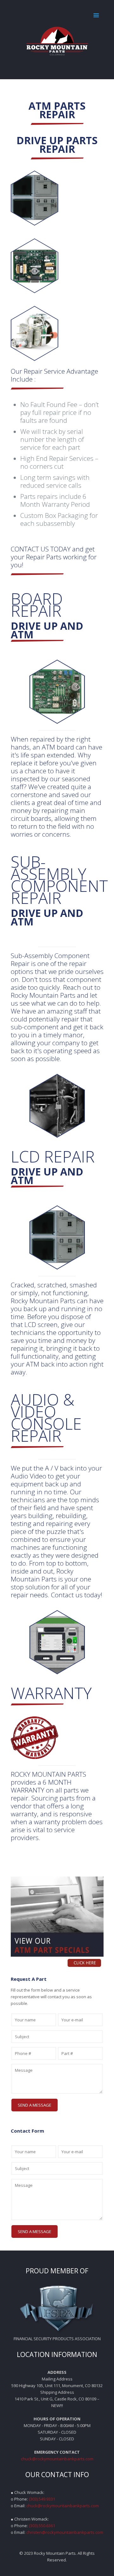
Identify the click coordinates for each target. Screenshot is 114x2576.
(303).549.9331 (42, 2499)
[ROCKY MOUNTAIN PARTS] (57, 40)
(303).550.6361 (42, 2526)
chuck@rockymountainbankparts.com (57, 2459)
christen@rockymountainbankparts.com (65, 2532)
